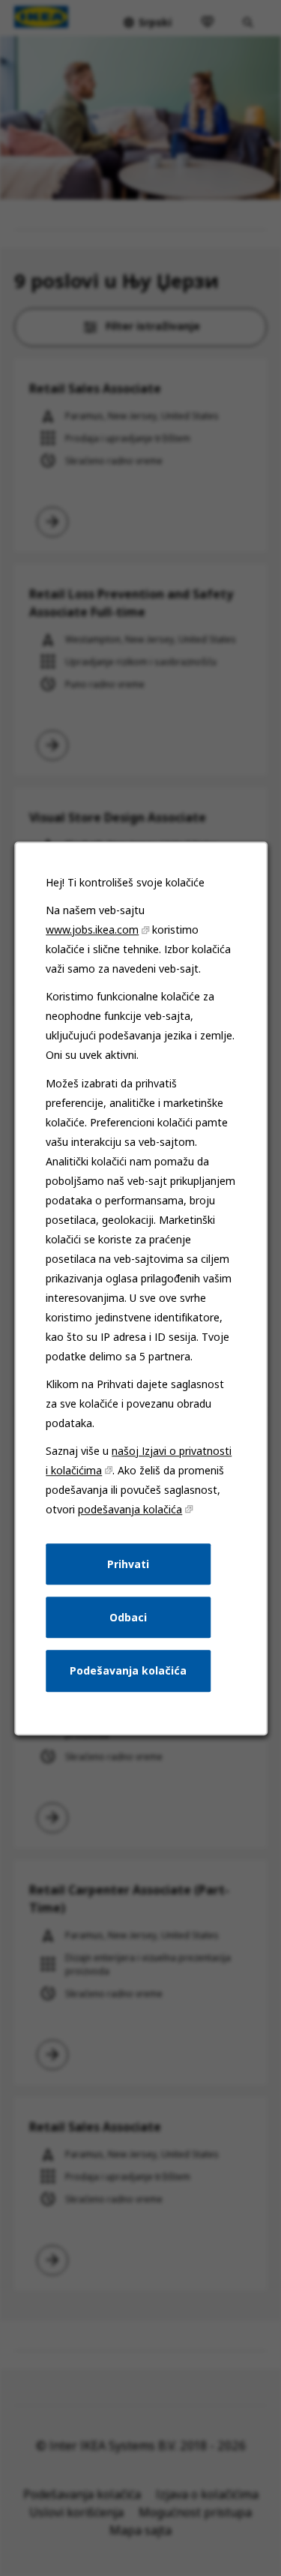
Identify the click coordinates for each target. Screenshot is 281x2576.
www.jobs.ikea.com (92, 930)
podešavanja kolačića (130, 1509)
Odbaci (128, 1616)
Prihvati (128, 1563)
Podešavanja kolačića (128, 1670)
